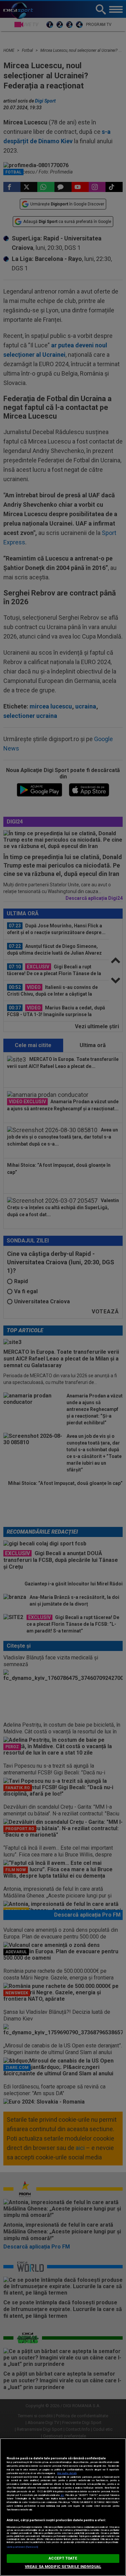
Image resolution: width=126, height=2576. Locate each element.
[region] (63, 2507)
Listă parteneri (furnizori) (22, 2547)
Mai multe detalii (67, 2473)
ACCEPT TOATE (63, 2558)
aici (62, 2495)
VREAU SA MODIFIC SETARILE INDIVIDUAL (63, 2567)
